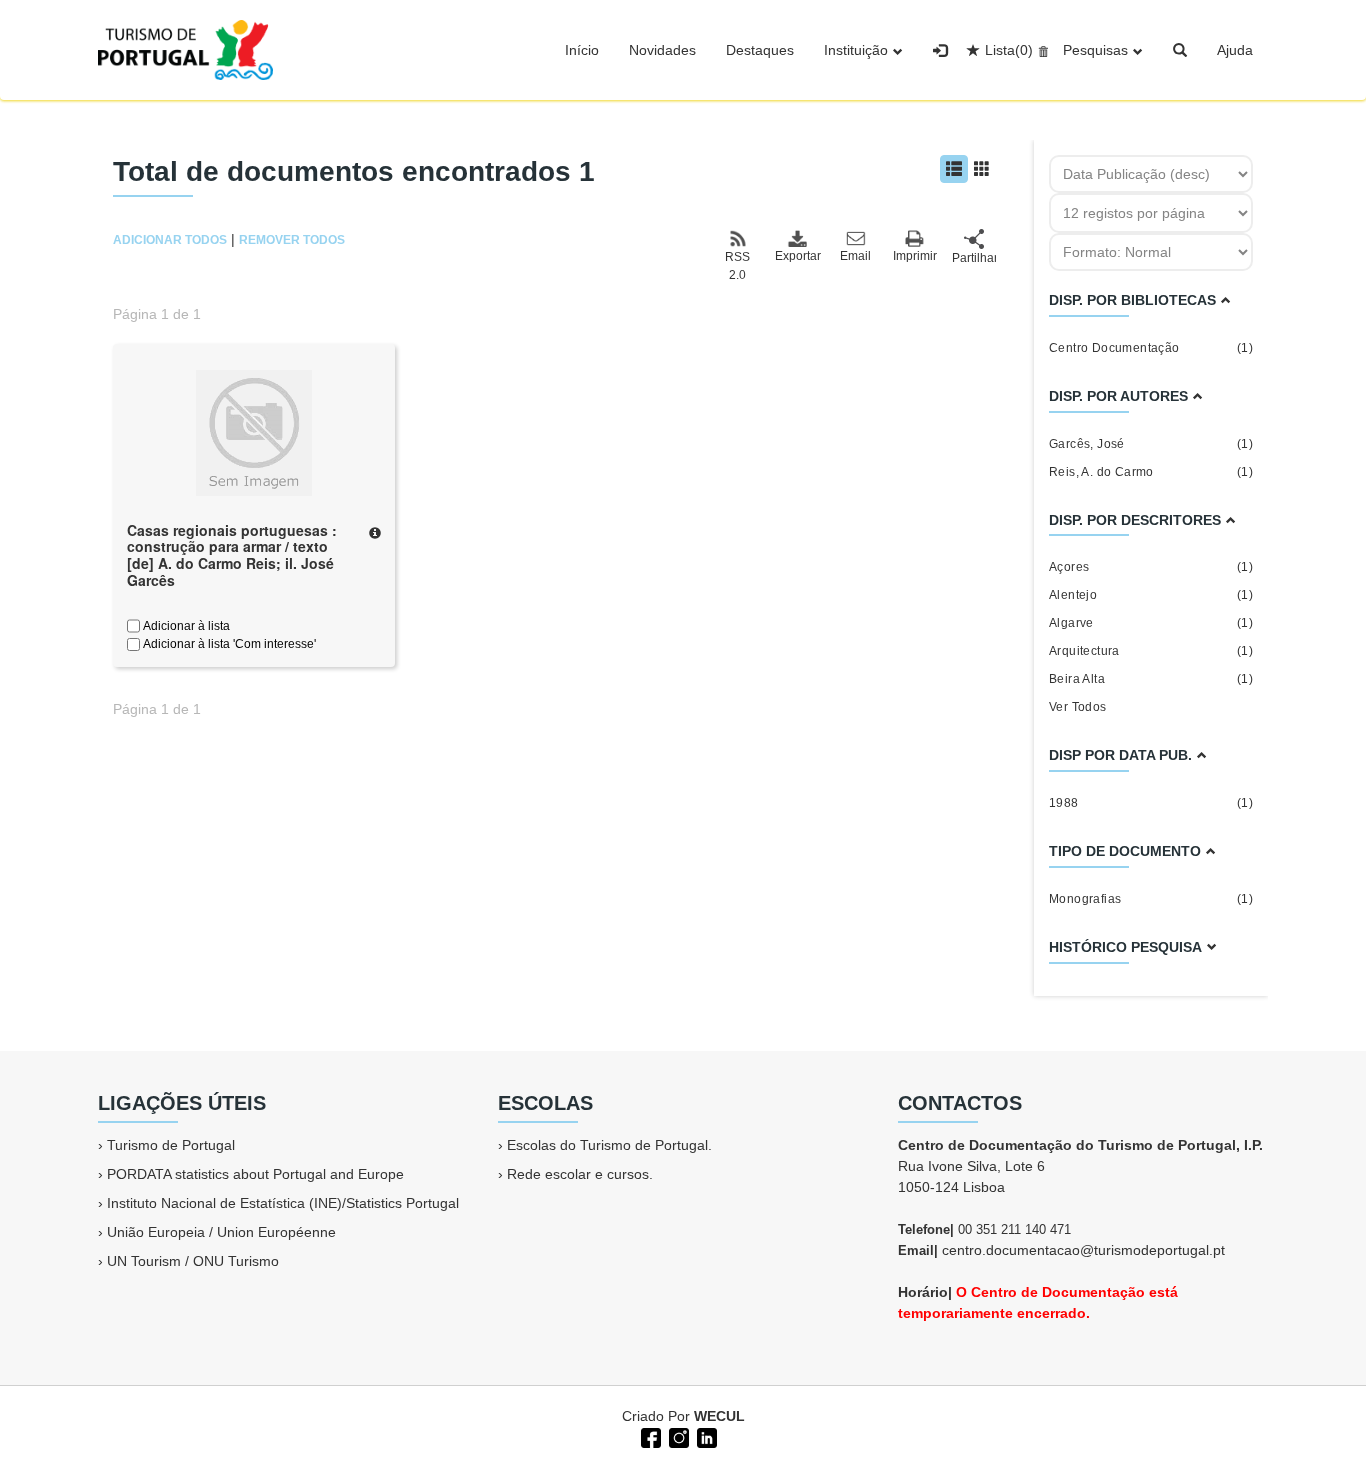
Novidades (662, 50)
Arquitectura (1151, 651)
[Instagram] (677, 1436)
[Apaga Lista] (1040, 50)
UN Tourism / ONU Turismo (193, 1261)
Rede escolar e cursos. (580, 1174)
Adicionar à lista (185, 626)
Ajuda (1235, 50)
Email (855, 256)
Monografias (1151, 899)
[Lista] (954, 169)
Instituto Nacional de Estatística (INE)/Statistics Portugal (283, 1203)
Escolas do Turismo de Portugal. (609, 1145)
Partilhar (974, 258)
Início (582, 50)
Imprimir (915, 256)
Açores (1151, 567)
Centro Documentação (1151, 348)
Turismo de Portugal (171, 1145)
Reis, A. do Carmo (1151, 472)
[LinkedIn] (705, 1436)
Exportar (797, 256)
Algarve (1151, 623)
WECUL (719, 1416)
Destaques (760, 50)
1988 (1151, 803)
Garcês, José (1151, 444)
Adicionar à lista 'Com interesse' (228, 644)
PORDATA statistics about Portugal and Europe (255, 1174)
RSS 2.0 (737, 266)
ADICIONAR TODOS (170, 240)
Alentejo (1151, 595)
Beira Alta (1151, 679)
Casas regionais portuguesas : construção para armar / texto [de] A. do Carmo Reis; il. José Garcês (232, 555)
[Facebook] (649, 1436)
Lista (1009, 50)
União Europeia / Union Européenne (221, 1232)
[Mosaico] (982, 169)
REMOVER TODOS (292, 240)
